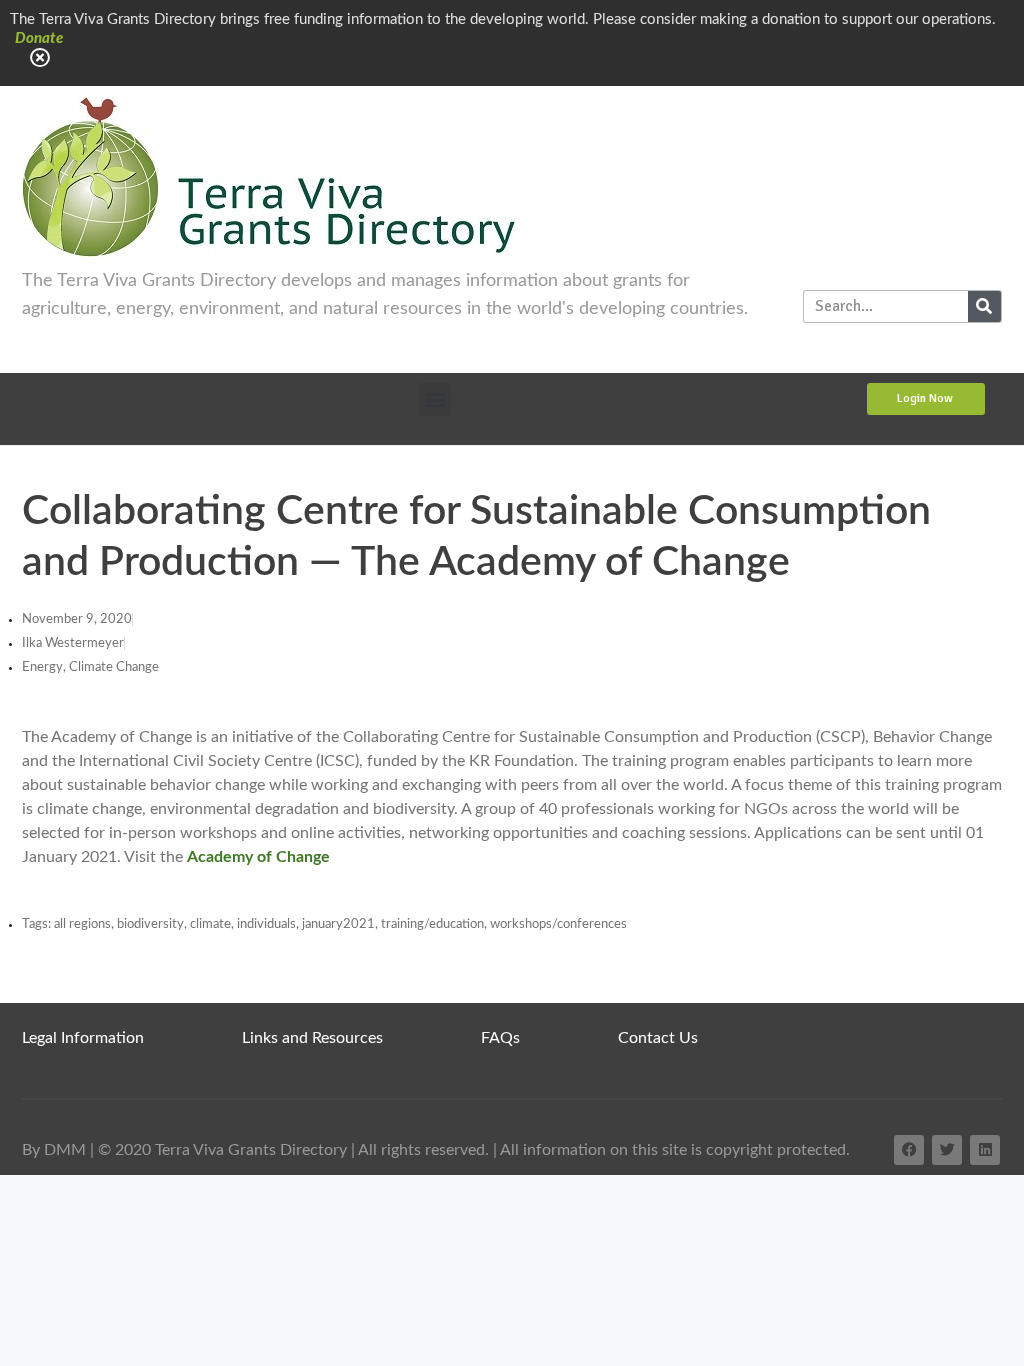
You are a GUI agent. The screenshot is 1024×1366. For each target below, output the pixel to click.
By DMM (54, 1150)
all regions (82, 924)
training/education (432, 924)
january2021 (338, 924)
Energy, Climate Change (90, 667)
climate (210, 924)
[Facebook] (909, 1150)
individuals (266, 924)
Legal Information (83, 1038)
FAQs (500, 1038)
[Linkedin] (985, 1150)
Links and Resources (312, 1038)
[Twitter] (947, 1150)
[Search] (984, 306)
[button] (434, 399)
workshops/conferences (558, 924)
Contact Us (658, 1038)
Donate (39, 38)
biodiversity (150, 924)
